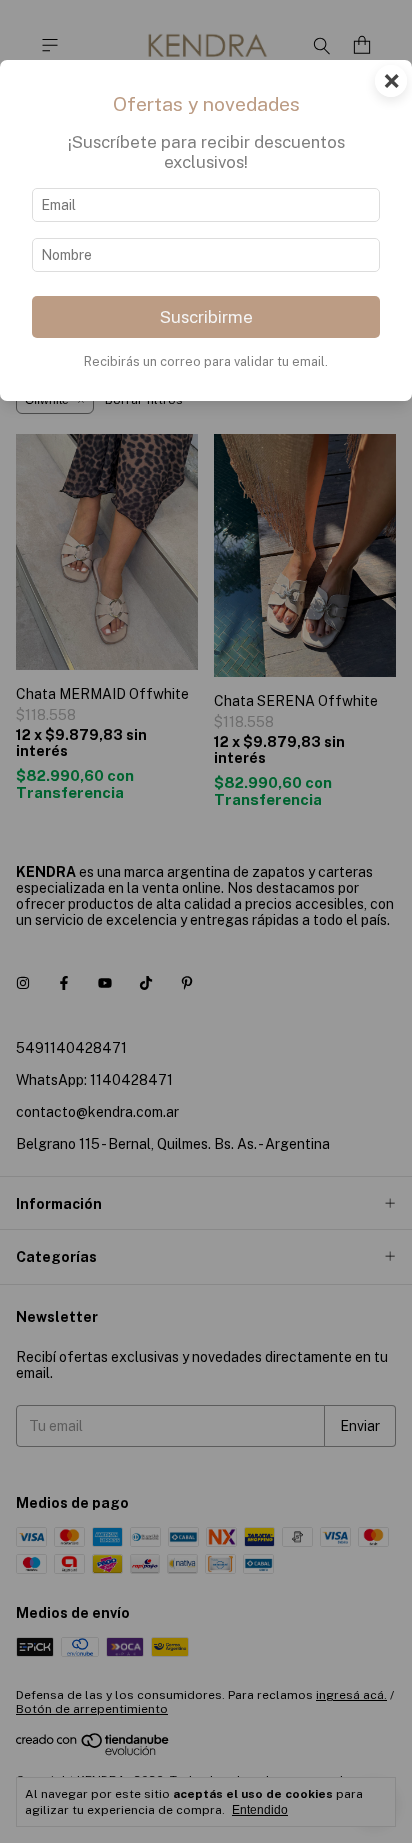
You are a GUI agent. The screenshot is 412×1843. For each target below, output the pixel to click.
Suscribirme (206, 317)
